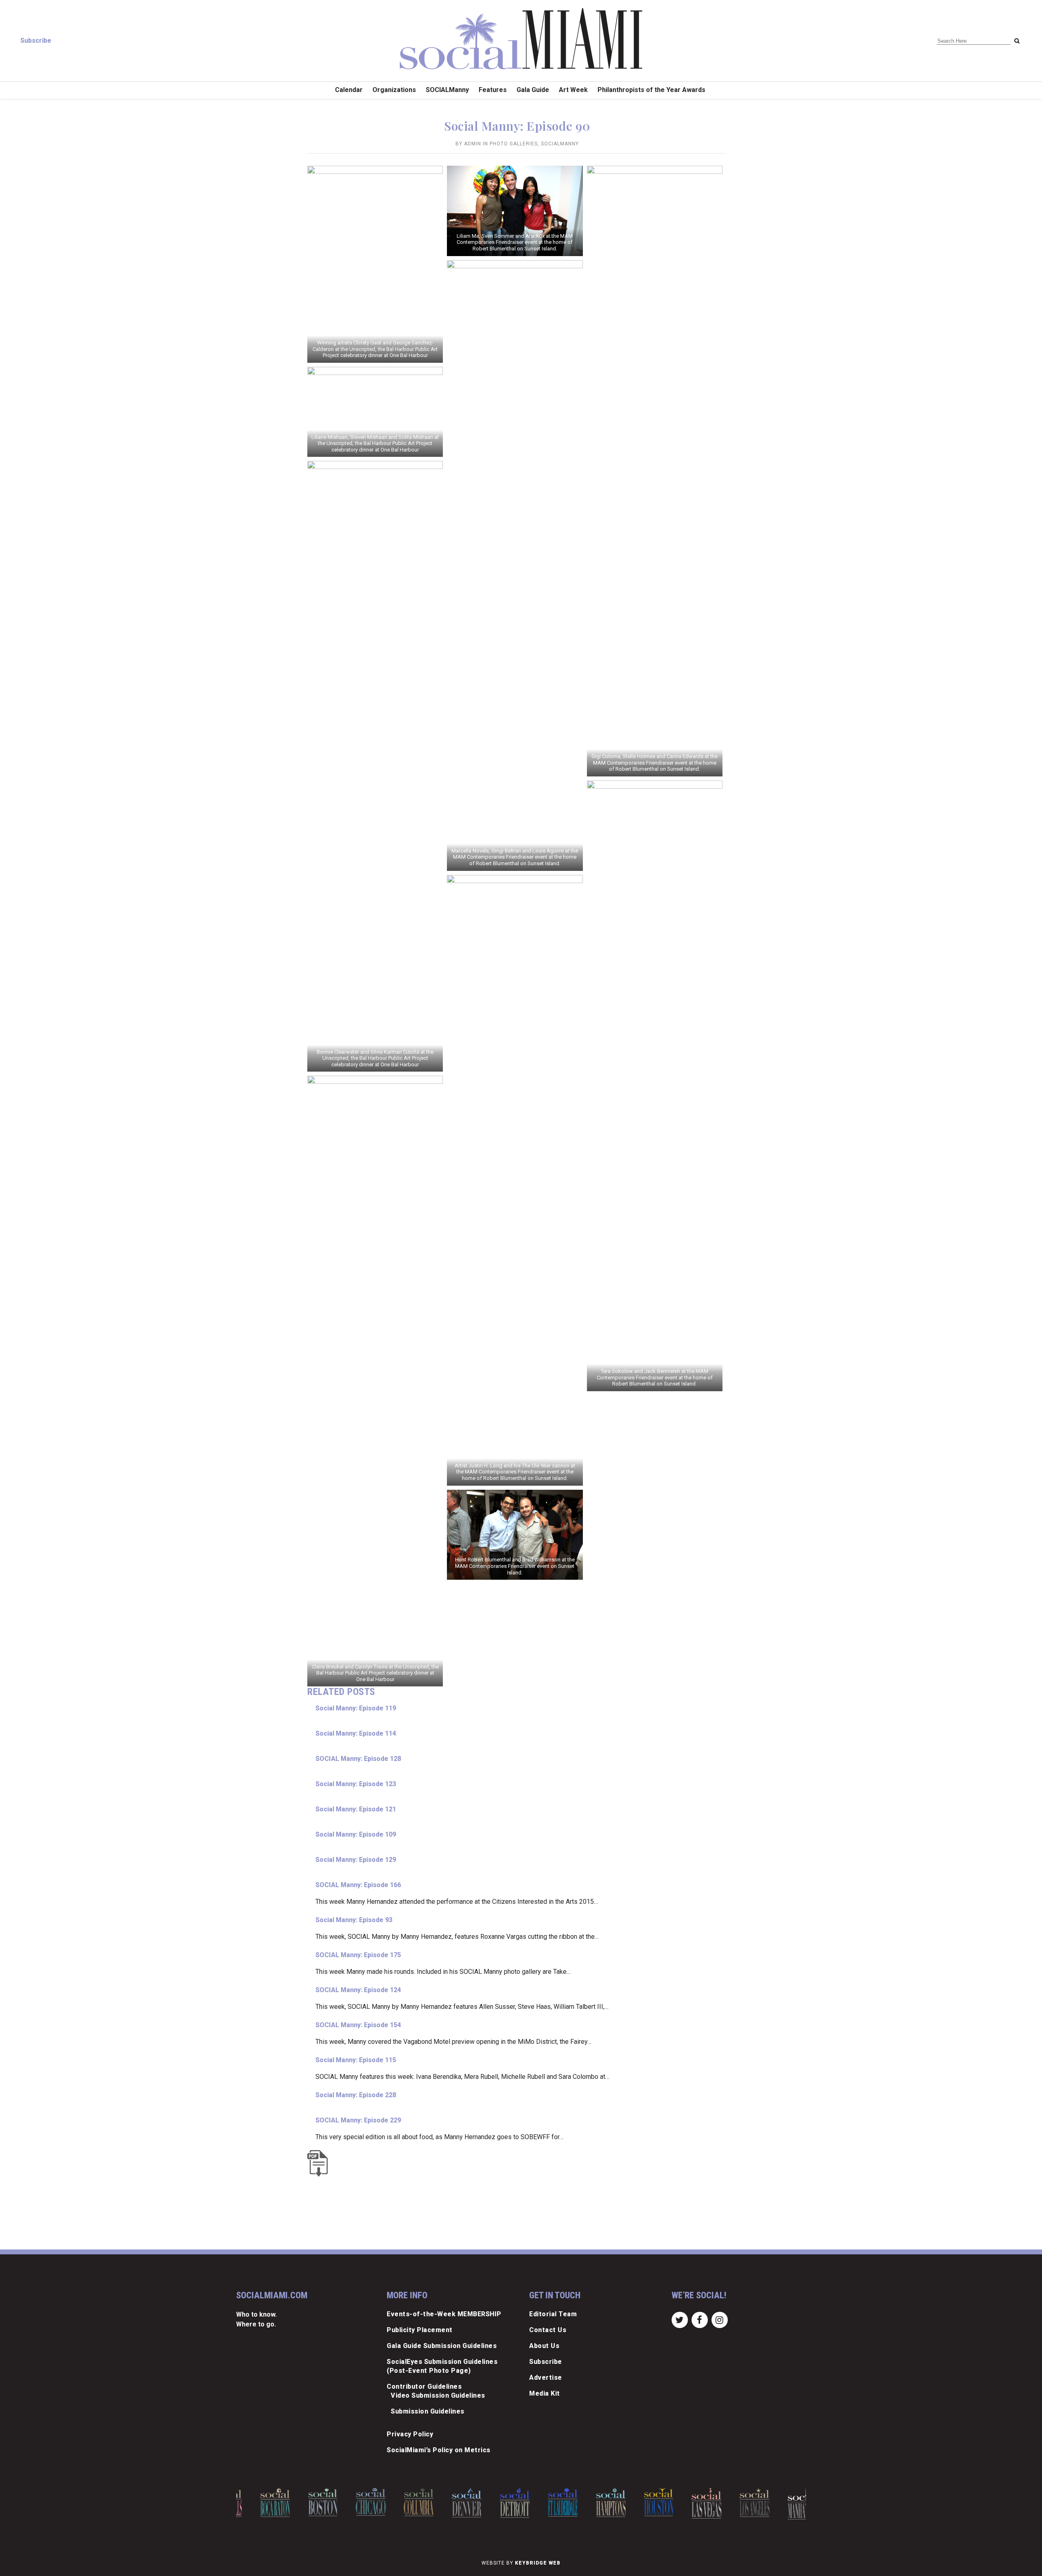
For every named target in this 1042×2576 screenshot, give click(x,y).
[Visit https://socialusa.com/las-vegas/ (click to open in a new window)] (688, 2503)
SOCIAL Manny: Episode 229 (358, 2120)
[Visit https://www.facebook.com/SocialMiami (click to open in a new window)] (699, 2319)
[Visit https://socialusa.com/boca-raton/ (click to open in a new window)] (257, 2503)
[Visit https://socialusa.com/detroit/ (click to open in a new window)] (496, 2503)
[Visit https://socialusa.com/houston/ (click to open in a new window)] (640, 2502)
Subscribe (36, 41)
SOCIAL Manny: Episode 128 (358, 1759)
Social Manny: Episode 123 (356, 1784)
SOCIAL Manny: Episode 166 (358, 1885)
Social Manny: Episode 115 (356, 2060)
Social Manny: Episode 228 (356, 2095)
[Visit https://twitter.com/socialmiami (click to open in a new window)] (680, 2319)
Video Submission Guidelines (438, 2395)
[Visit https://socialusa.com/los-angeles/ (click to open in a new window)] (737, 2503)
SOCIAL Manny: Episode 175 (358, 1955)
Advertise (546, 2378)
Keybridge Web (538, 2563)
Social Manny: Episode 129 (356, 1860)
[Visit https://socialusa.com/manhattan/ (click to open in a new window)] (784, 2504)
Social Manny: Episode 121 (356, 1809)
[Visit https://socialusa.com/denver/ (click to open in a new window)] (448, 2503)
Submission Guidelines (428, 2411)
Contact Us (548, 2330)
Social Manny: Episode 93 (354, 1920)
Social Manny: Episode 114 (356, 1733)
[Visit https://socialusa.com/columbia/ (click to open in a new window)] (401, 2502)
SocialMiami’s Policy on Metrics (439, 2450)
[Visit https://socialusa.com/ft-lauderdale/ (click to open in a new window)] (544, 2502)
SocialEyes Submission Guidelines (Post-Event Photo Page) (442, 2366)
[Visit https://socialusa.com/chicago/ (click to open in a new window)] (353, 2502)
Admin (473, 144)
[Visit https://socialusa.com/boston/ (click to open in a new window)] (305, 2502)
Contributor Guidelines (424, 2386)
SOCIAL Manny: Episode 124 (358, 1990)
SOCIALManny (560, 144)
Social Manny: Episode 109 (356, 1834)
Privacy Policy (410, 2434)
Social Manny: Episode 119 (356, 1708)
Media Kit (545, 2393)
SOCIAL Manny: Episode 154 (358, 2025)
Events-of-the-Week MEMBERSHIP (444, 2314)
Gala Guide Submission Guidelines (442, 2346)
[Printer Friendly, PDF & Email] (320, 2163)
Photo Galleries (514, 144)
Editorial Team (553, 2314)
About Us (544, 2346)
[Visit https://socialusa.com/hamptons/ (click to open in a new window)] (592, 2503)
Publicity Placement (420, 2330)
